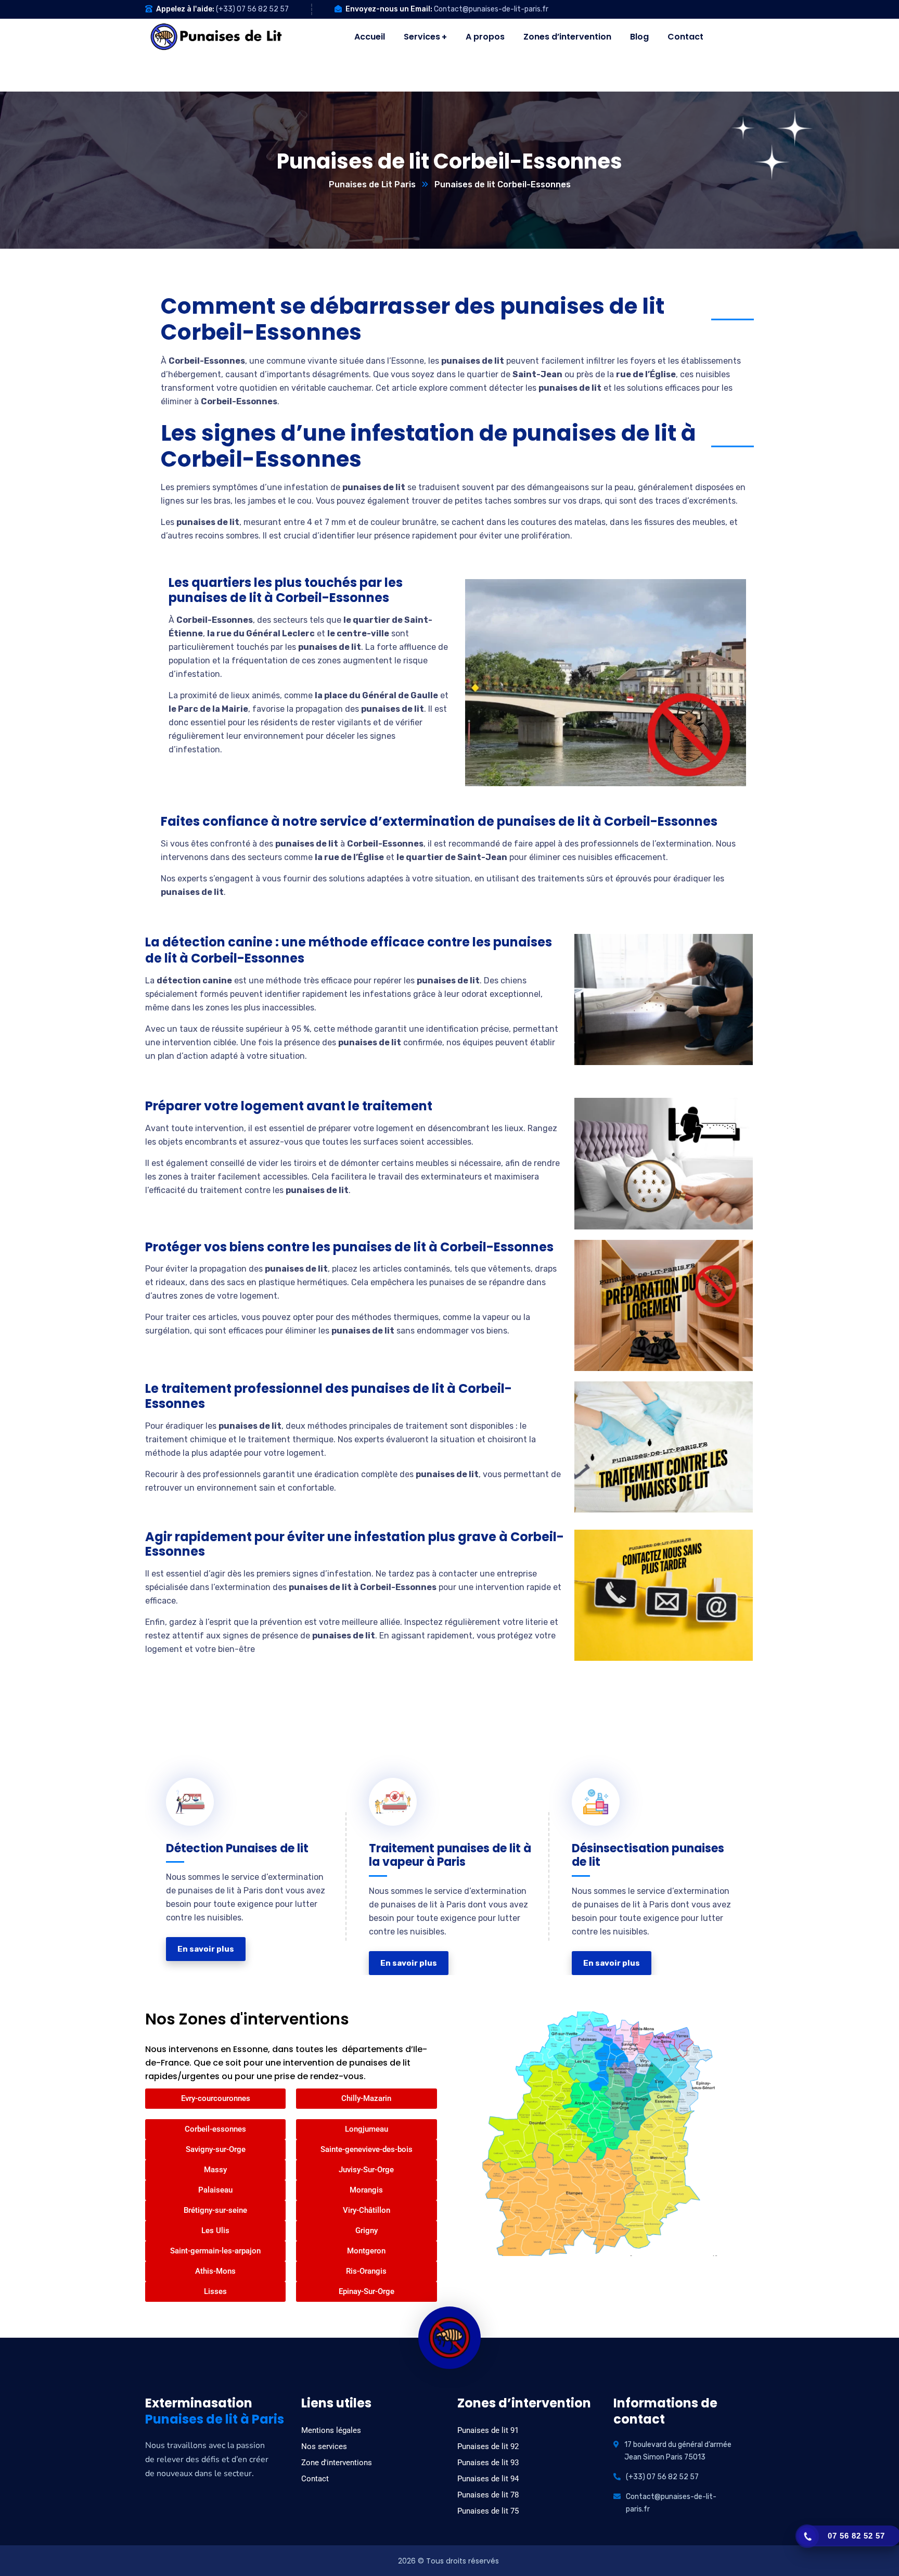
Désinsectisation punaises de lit (648, 1850)
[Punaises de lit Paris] (217, 37)
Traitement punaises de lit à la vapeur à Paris (445, 1850)
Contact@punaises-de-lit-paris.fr (491, 9)
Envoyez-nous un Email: (389, 9)
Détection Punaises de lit (237, 1843)
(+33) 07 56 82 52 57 (252, 9)
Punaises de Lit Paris (372, 184)
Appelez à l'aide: (185, 9)
